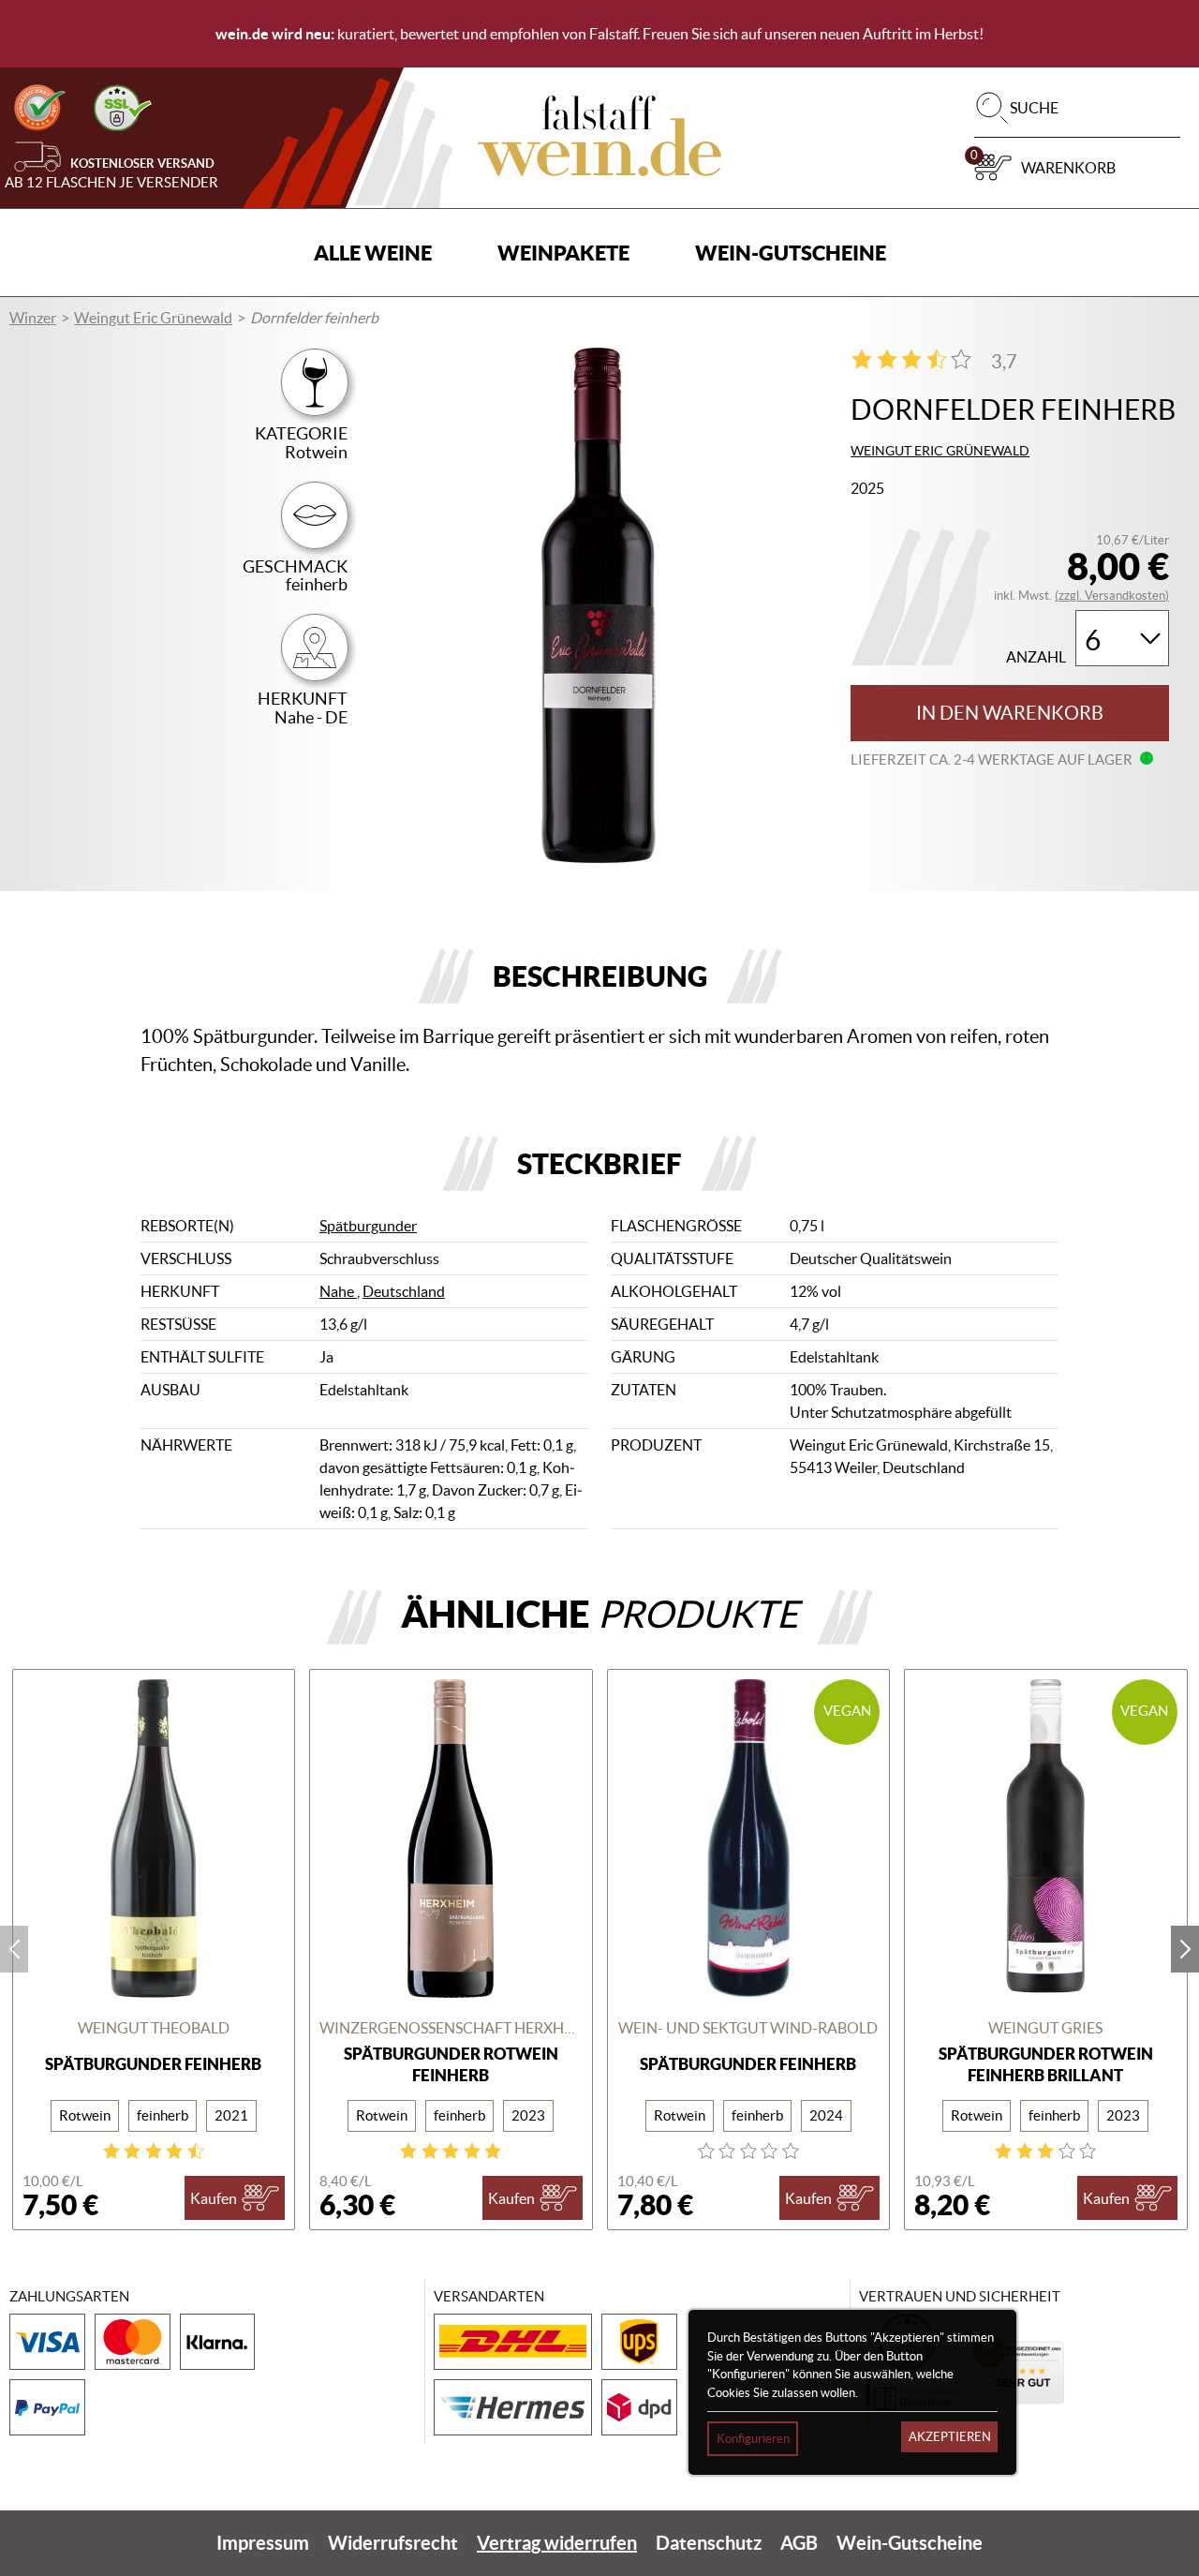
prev (14, 1949)
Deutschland (404, 1291)
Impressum (263, 2543)
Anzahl (1036, 657)
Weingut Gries (1045, 2028)
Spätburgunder (368, 1226)
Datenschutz (709, 2543)
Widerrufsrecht (393, 2543)
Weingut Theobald (154, 2028)
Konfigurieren (753, 2439)
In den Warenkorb (1010, 713)
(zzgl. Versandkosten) (1112, 596)
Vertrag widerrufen (557, 2543)
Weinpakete (563, 253)
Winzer (33, 318)
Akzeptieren (950, 2437)
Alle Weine (373, 253)
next (1185, 1949)
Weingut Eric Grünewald (153, 318)
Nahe (338, 1291)
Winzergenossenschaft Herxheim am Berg (451, 2028)
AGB (799, 2543)
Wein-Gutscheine (791, 253)
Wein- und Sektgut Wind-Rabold (748, 2028)
